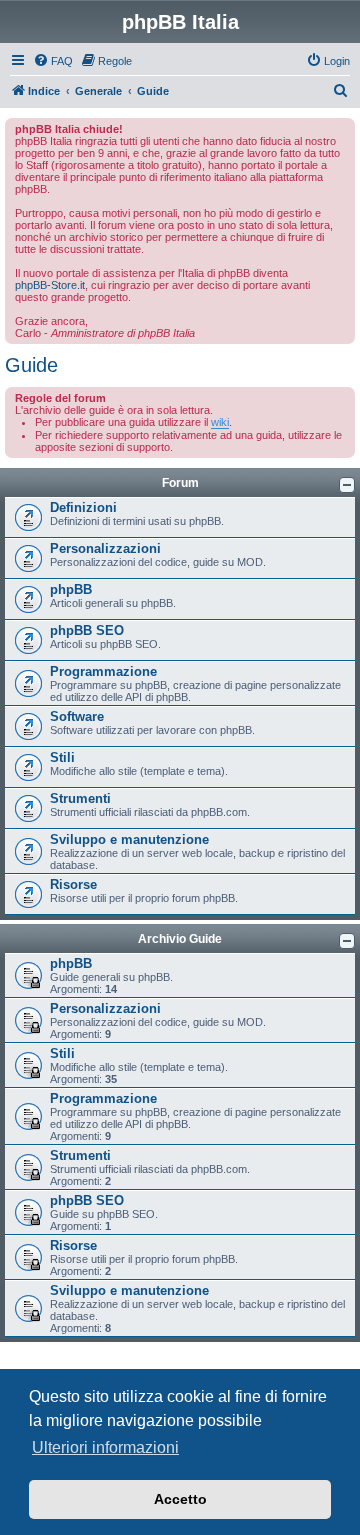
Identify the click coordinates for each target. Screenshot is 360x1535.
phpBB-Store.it (50, 285)
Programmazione (103, 671)
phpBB (71, 589)
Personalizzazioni (105, 548)
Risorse (73, 884)
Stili (62, 757)
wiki (220, 422)
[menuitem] (53, 61)
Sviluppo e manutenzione (129, 839)
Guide (31, 365)
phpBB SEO (87, 630)
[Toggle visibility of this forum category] (347, 485)
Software (77, 716)
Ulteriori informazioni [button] (105, 1447)
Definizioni (83, 507)
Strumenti (80, 798)
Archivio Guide (180, 939)
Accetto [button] (180, 1499)
